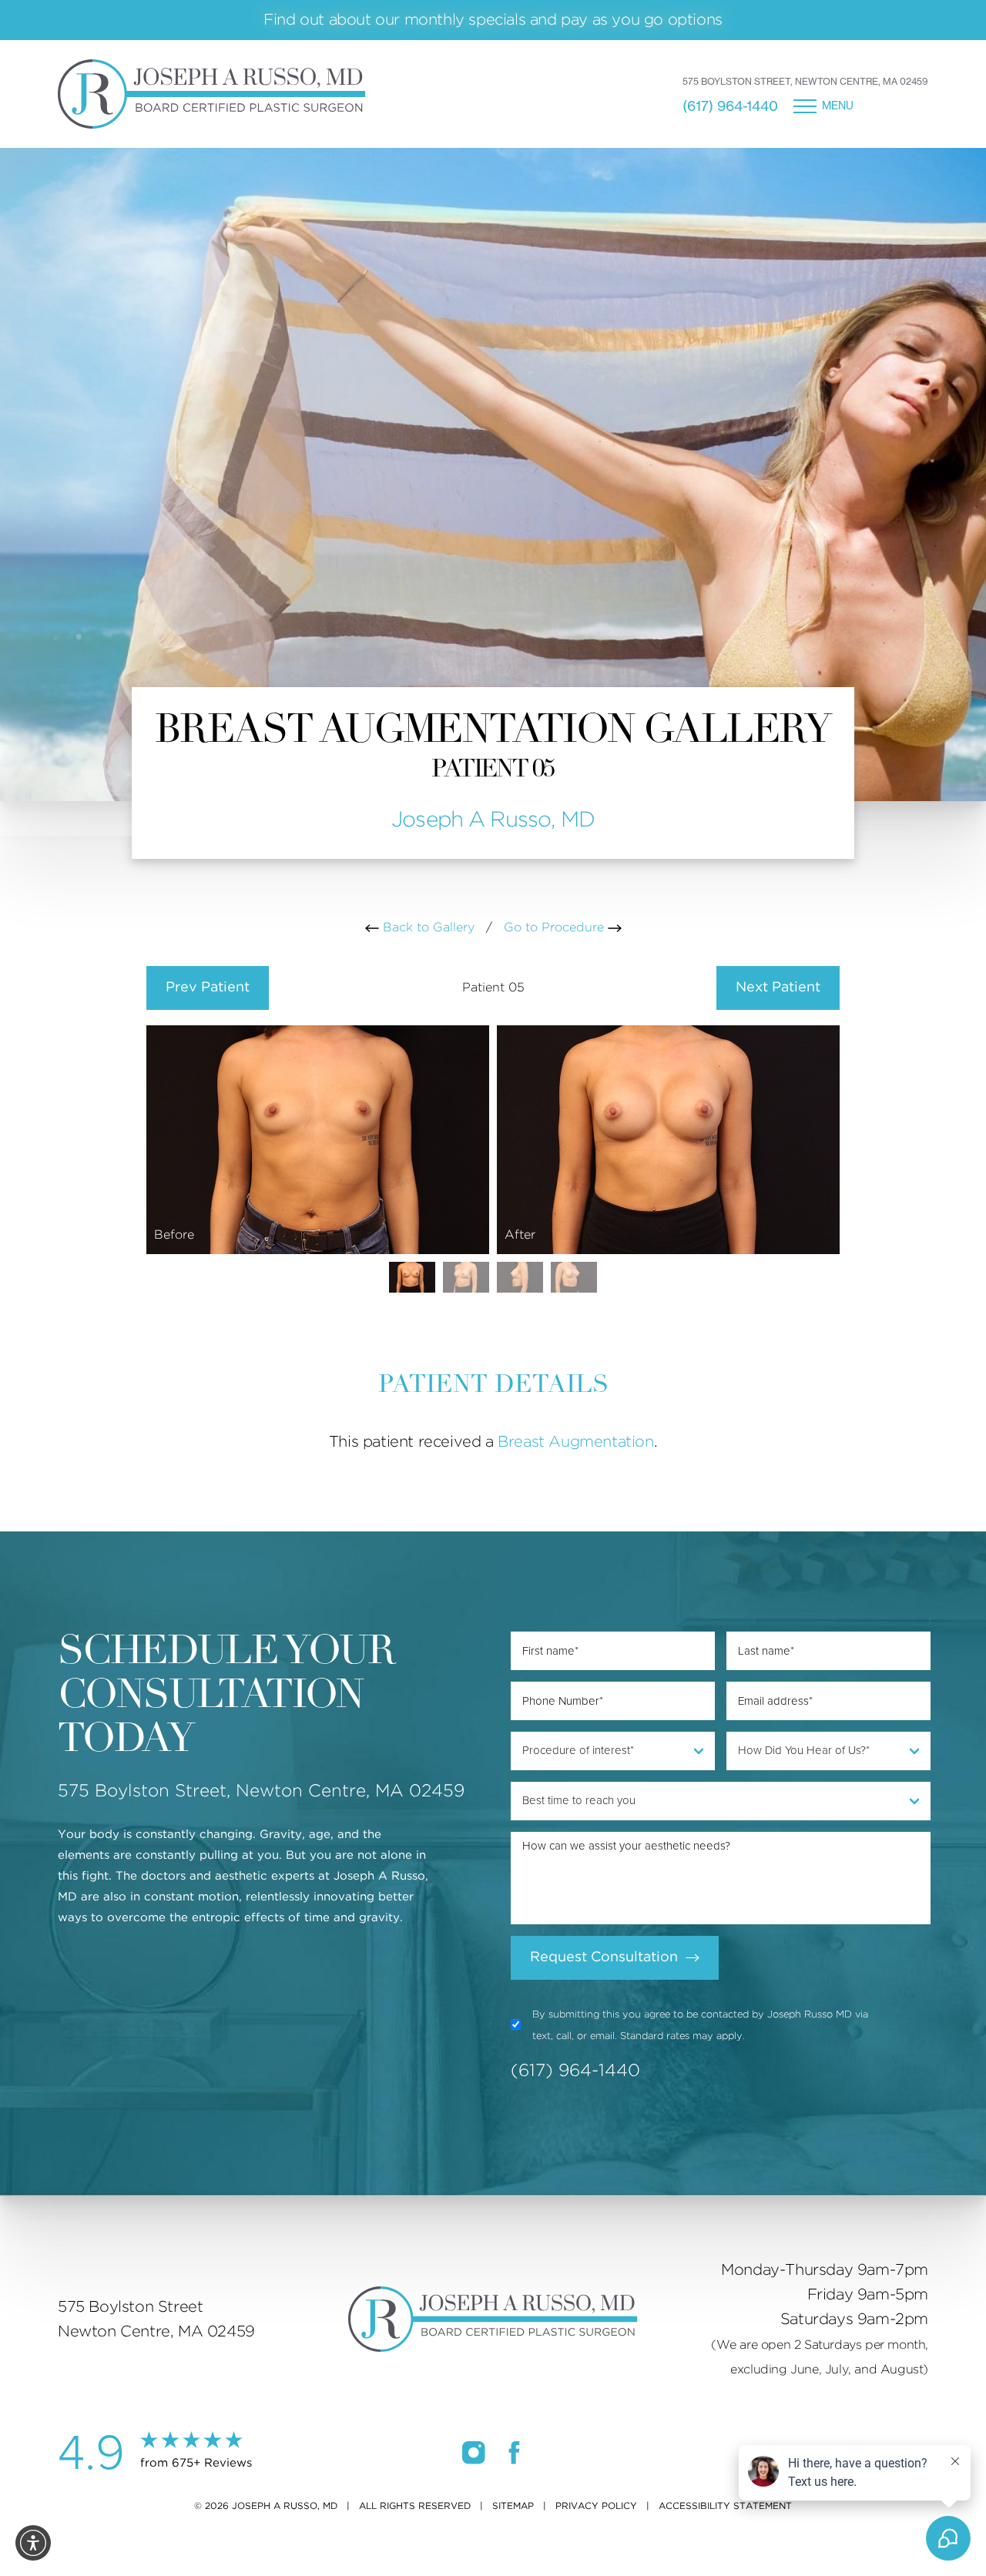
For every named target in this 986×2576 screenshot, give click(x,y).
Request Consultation (604, 1957)
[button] (33, 2543)
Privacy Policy (596, 2506)
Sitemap (513, 2506)
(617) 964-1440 (730, 106)
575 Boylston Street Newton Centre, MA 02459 (156, 2319)
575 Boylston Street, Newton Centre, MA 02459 (805, 81)
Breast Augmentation (575, 1442)
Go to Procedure (556, 927)
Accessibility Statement (725, 2506)
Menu (838, 106)
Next (778, 988)
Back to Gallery (427, 927)
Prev (208, 988)
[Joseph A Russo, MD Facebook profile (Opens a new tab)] (514, 2453)
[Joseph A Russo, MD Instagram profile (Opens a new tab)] (474, 2453)
